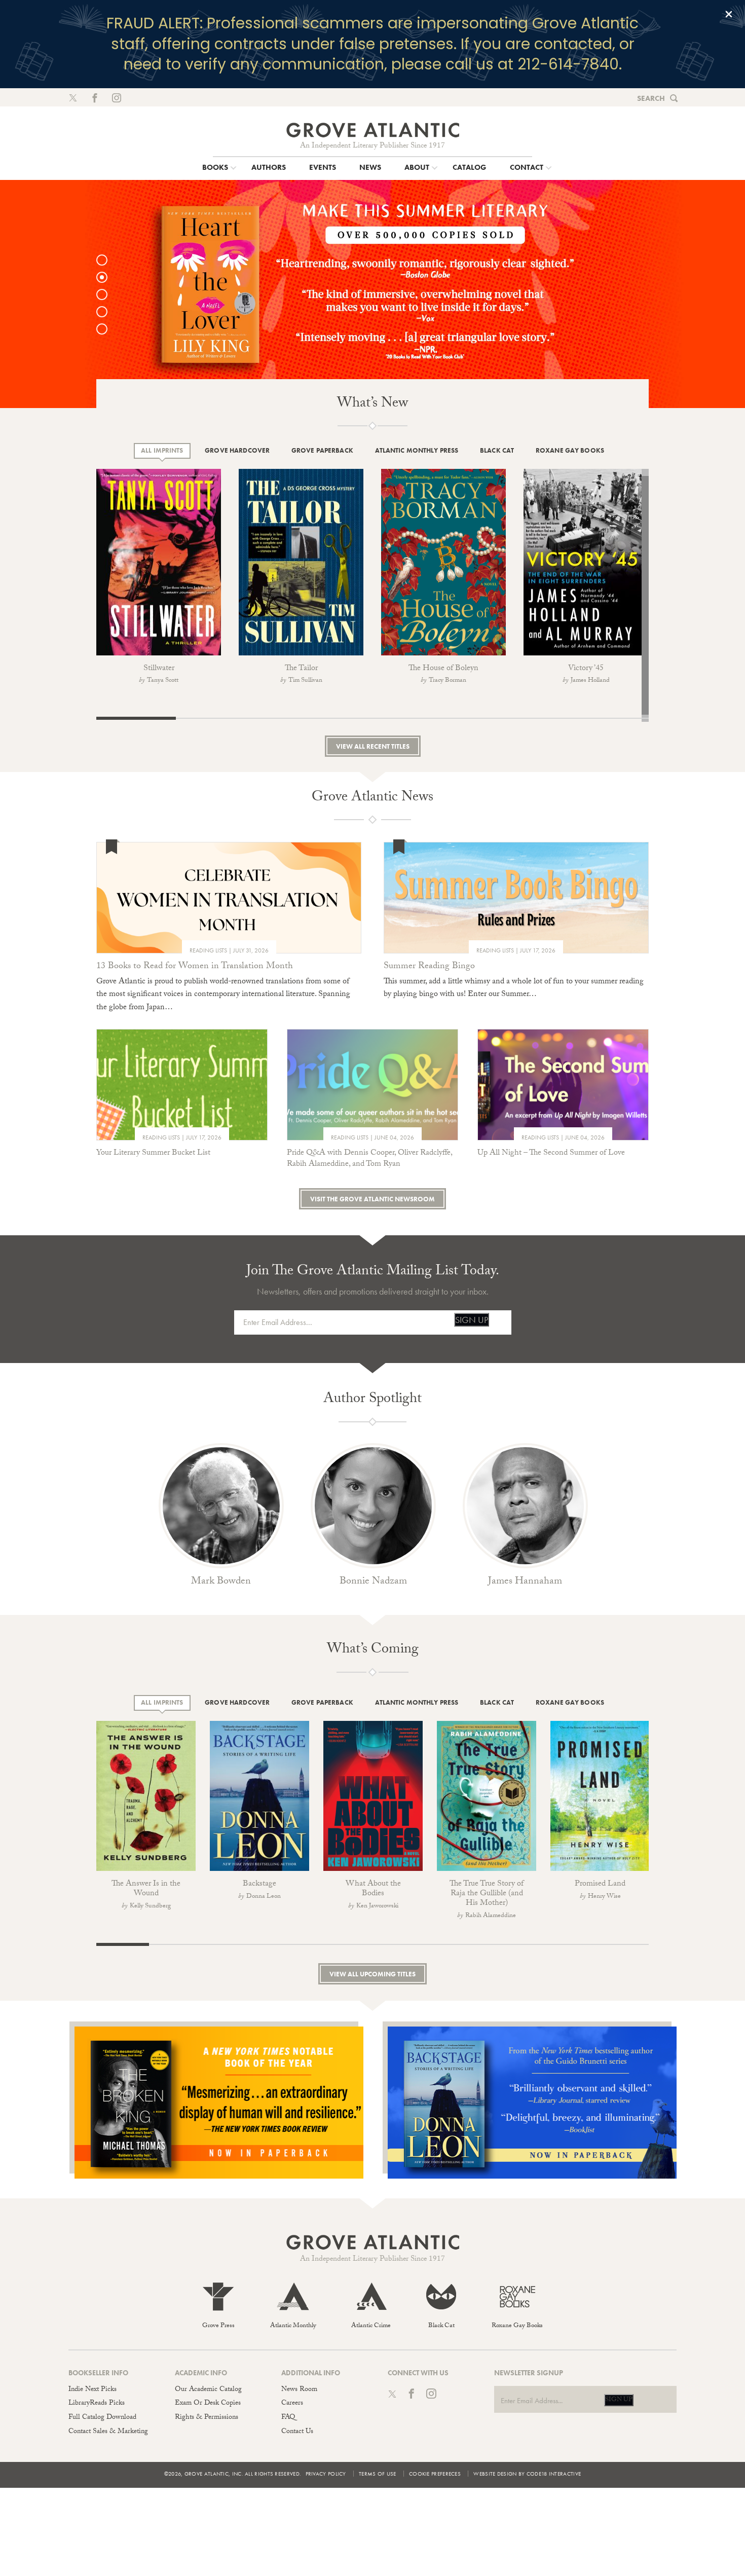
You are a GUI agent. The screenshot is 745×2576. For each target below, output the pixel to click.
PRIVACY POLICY (326, 2474)
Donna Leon (264, 1897)
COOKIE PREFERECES (435, 2474)
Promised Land (600, 1884)
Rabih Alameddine (491, 1916)
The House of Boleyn (443, 669)
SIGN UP (472, 1320)
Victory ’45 (586, 669)
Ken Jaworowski (377, 1906)
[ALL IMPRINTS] (162, 451)
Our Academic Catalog (208, 2390)
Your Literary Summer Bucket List (153, 1153)
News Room (299, 2390)
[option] (372, 294)
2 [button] (107, 277)
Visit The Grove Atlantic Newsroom (372, 1199)
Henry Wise (604, 1897)
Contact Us (297, 2432)
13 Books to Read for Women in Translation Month (195, 967)
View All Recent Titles (373, 746)
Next (672, 574)
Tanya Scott (163, 681)
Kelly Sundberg (150, 1906)
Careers (292, 2404)
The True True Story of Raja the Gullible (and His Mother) (487, 1894)
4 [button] (107, 312)
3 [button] (107, 295)
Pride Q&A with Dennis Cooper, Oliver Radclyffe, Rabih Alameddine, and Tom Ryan (369, 1159)
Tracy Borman (448, 681)
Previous (84, 564)
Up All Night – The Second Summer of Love (551, 1153)
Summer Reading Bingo (429, 967)
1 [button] (107, 260)
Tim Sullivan (305, 681)
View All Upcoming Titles (372, 1974)
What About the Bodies (373, 1889)
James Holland (590, 681)
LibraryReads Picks (97, 2404)
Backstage (259, 1884)
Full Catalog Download (102, 2418)
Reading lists (208, 950)
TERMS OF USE (378, 2474)
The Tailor (301, 669)
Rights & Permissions (207, 2418)
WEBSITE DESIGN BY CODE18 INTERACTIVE (527, 2474)
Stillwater (159, 669)
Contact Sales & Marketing (108, 2432)
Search (651, 98)
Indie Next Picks (92, 2390)
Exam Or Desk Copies (208, 2404)
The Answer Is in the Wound (146, 1889)
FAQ (288, 2418)
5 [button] (107, 329)
